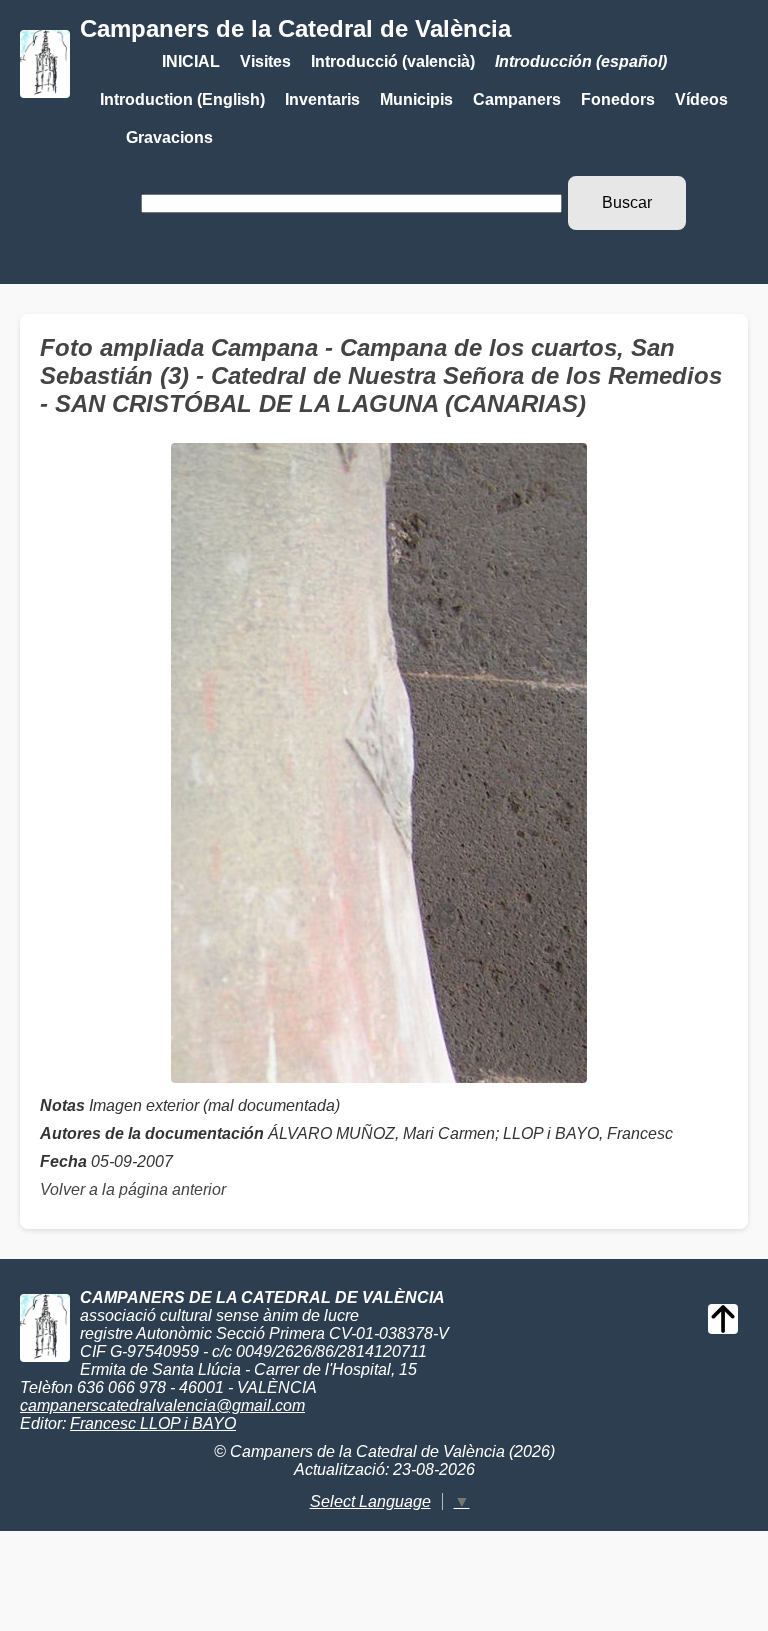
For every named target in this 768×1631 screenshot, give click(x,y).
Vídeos (701, 99)
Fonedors (618, 99)
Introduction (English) (182, 99)
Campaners (517, 99)
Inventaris (322, 99)
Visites (265, 61)
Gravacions (169, 137)
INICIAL (191, 61)
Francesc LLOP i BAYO (153, 1423)
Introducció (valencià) (393, 61)
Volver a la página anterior (133, 1189)
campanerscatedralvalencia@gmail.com (162, 1405)
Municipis (416, 99)
